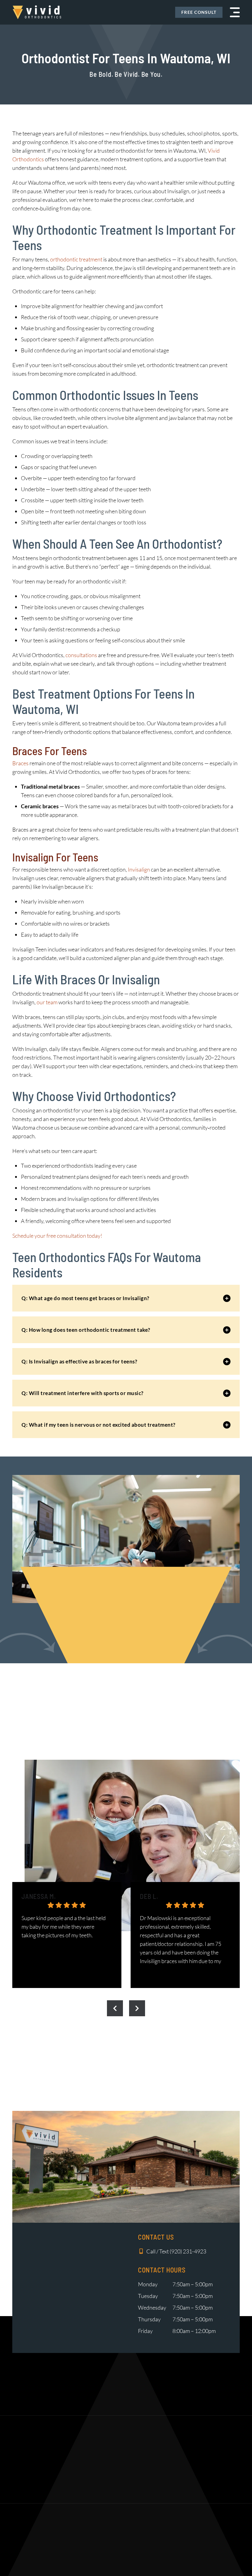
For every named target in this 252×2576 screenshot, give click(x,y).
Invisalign (139, 869)
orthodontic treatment (76, 259)
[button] (235, 12)
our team (47, 1002)
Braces (20, 763)
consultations (81, 655)
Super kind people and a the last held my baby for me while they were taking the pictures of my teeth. (64, 1927)
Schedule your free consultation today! (57, 1236)
